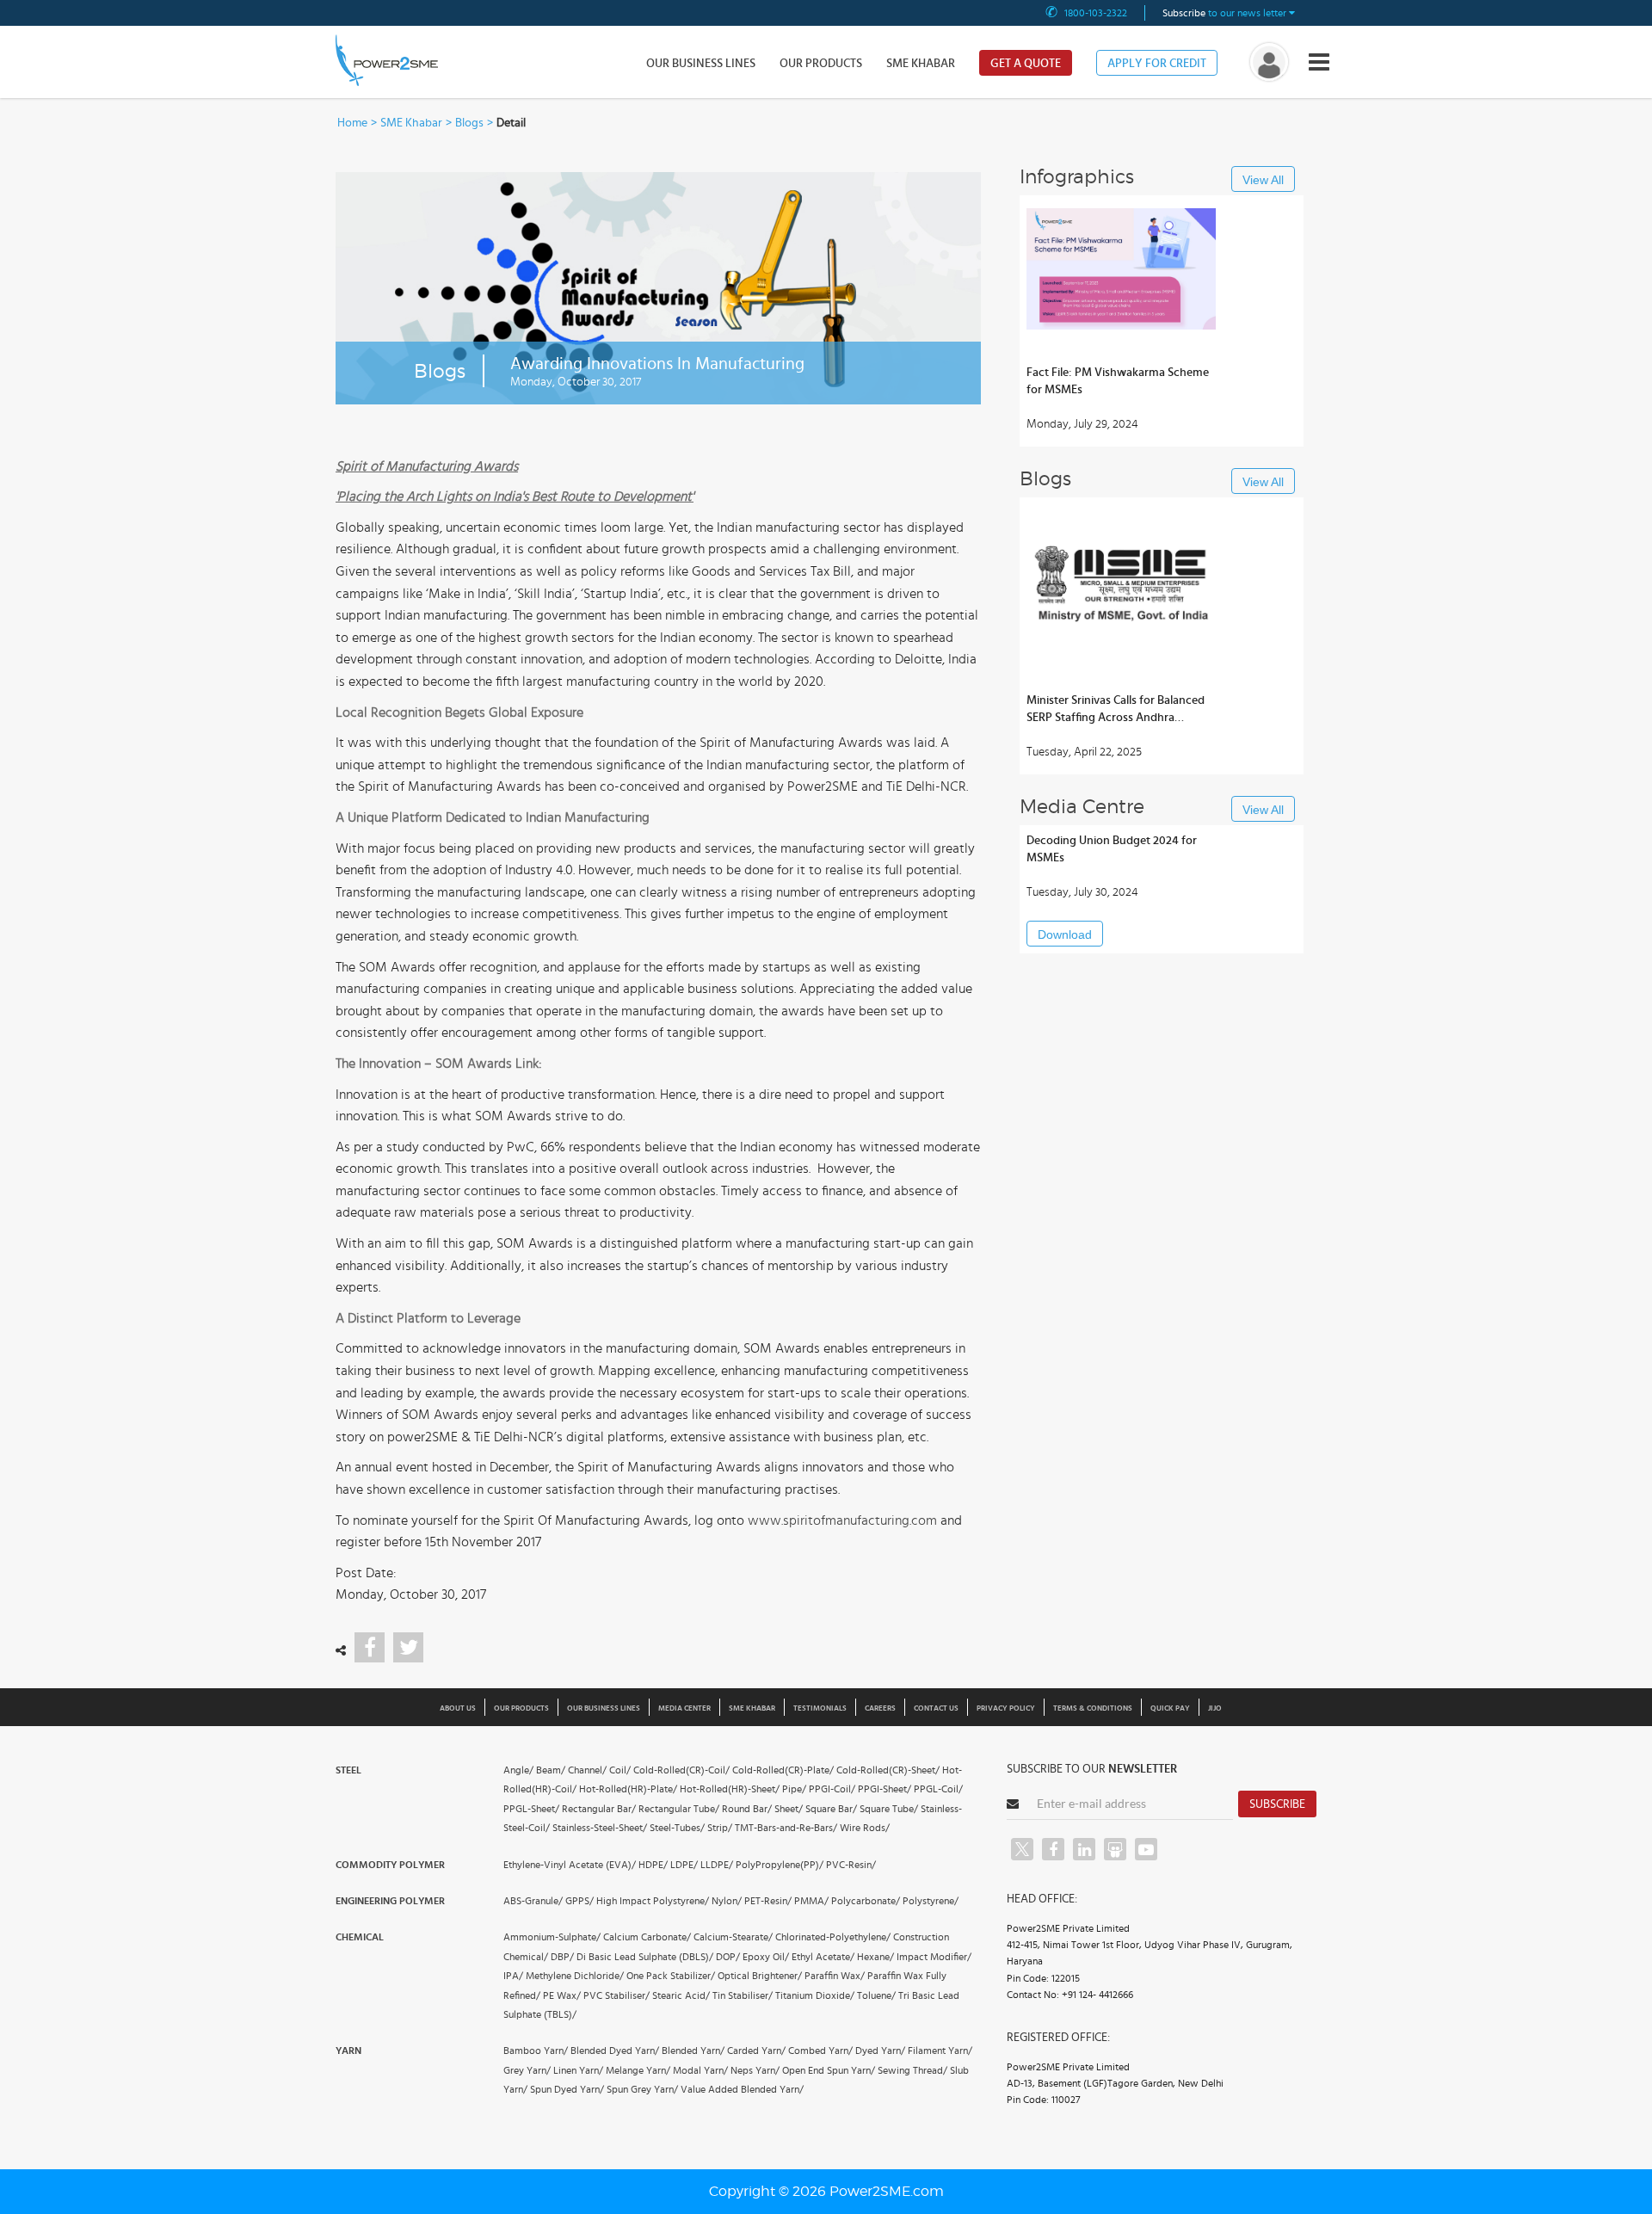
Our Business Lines (701, 64)
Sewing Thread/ (912, 2070)
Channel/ (587, 1770)
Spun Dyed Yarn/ (567, 2089)
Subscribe (1277, 1804)
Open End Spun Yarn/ (829, 2070)
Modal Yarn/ (700, 2070)
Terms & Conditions (1093, 1708)
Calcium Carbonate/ (647, 1937)
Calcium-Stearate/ (733, 1937)
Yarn (348, 2051)
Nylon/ (727, 1901)
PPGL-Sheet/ (531, 1809)
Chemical (360, 1937)
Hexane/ (875, 1957)
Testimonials (820, 1708)
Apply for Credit (1157, 64)
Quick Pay (1170, 1708)
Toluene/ (876, 1995)
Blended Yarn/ (693, 2051)
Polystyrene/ (931, 1901)
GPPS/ (579, 1901)
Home (352, 123)
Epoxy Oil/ (766, 1957)
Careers (880, 1708)
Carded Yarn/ (756, 2051)
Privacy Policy (1006, 1708)
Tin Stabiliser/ (743, 1995)
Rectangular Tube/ (679, 1809)
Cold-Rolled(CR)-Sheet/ (888, 1770)
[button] (826, 1107)
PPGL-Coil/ (938, 1789)
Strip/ (720, 1828)
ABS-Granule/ (533, 1901)
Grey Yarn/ (527, 2070)
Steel (348, 1770)
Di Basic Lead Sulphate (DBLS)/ (645, 1957)
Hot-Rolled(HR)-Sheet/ (730, 1789)
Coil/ (620, 1770)
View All (1263, 180)
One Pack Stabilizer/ (671, 1976)
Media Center (684, 1708)
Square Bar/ (831, 1809)
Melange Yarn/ (638, 2070)
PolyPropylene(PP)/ (780, 1865)
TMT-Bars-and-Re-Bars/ (786, 1828)
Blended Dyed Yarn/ (615, 2051)
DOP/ (728, 1957)
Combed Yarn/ (820, 2051)
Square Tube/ (889, 1809)
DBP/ (562, 1957)
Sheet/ (789, 1809)
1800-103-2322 (1096, 13)
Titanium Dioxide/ (815, 1995)
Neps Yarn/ (755, 2070)
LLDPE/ (717, 1865)
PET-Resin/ (768, 1901)
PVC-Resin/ (851, 1865)
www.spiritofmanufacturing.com (842, 1520)
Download (1065, 934)
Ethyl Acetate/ (823, 1957)
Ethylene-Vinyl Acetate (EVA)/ (570, 1865)
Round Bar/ (747, 1809)
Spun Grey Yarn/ (642, 2089)
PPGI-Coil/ (832, 1789)
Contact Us (936, 1708)
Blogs (469, 123)
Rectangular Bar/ (599, 1809)
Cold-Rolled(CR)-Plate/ (783, 1770)
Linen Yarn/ (578, 2070)
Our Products (821, 64)
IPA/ (513, 1976)
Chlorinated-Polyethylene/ (833, 1937)
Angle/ (518, 1770)
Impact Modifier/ (934, 1957)
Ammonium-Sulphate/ (552, 1937)
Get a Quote (1026, 64)
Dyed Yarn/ (880, 2051)
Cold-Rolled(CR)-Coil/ (681, 1770)
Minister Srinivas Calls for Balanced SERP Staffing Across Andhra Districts (1116, 710)
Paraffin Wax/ (835, 1976)
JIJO (1215, 1708)
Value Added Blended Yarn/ (742, 2089)
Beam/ (551, 1770)
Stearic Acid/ (681, 1995)
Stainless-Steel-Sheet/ (600, 1828)
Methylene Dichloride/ (575, 1976)
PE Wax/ (562, 1995)
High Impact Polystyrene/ (653, 1901)
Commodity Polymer (390, 1865)
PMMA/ (811, 1901)
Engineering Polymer (390, 1901)
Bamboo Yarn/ (536, 2051)
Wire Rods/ (865, 1828)
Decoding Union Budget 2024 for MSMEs (1112, 849)
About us (458, 1708)
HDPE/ (653, 1865)
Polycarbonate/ (866, 1901)
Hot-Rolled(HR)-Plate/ (628, 1789)
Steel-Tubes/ (677, 1828)
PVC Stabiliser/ (616, 1995)
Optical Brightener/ (760, 1976)
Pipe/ (794, 1789)
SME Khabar (921, 64)
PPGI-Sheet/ (885, 1789)
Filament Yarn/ (940, 2051)
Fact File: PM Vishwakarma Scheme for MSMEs (1118, 381)
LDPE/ (684, 1865)
